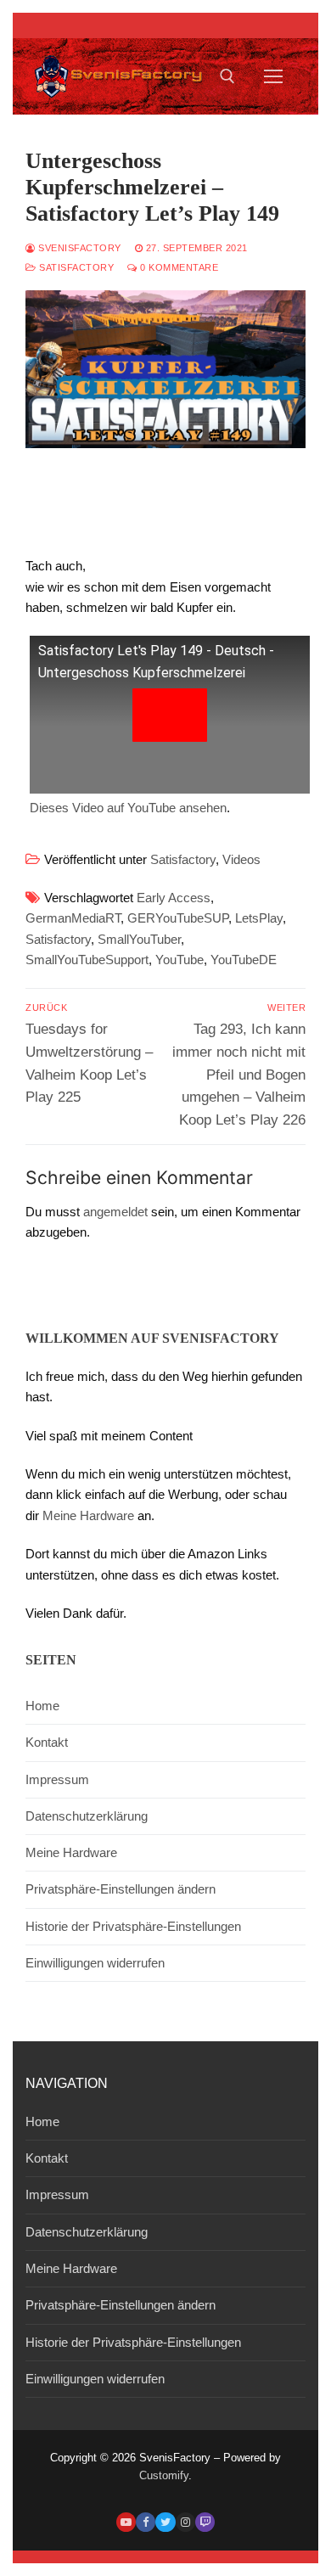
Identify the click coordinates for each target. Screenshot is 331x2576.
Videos (241, 859)
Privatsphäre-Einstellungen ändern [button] (121, 1889)
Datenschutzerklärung (87, 1816)
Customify (164, 2475)
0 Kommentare (178, 267)
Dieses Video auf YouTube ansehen (128, 808)
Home (42, 1706)
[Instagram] (185, 2522)
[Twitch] (205, 2522)
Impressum (57, 1779)
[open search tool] (227, 76)
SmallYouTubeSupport (87, 960)
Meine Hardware (88, 1515)
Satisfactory (75, 267)
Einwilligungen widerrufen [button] (95, 1963)
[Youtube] (126, 2522)
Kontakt (47, 1742)
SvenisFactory (79, 248)
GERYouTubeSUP (178, 918)
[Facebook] (146, 2522)
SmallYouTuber (139, 939)
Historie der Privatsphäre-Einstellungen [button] (133, 1926)
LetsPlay (259, 918)
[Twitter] (165, 2522)
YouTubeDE (244, 960)
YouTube (180, 960)
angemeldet (115, 1212)
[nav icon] (274, 76)
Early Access (174, 898)
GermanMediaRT (73, 918)
